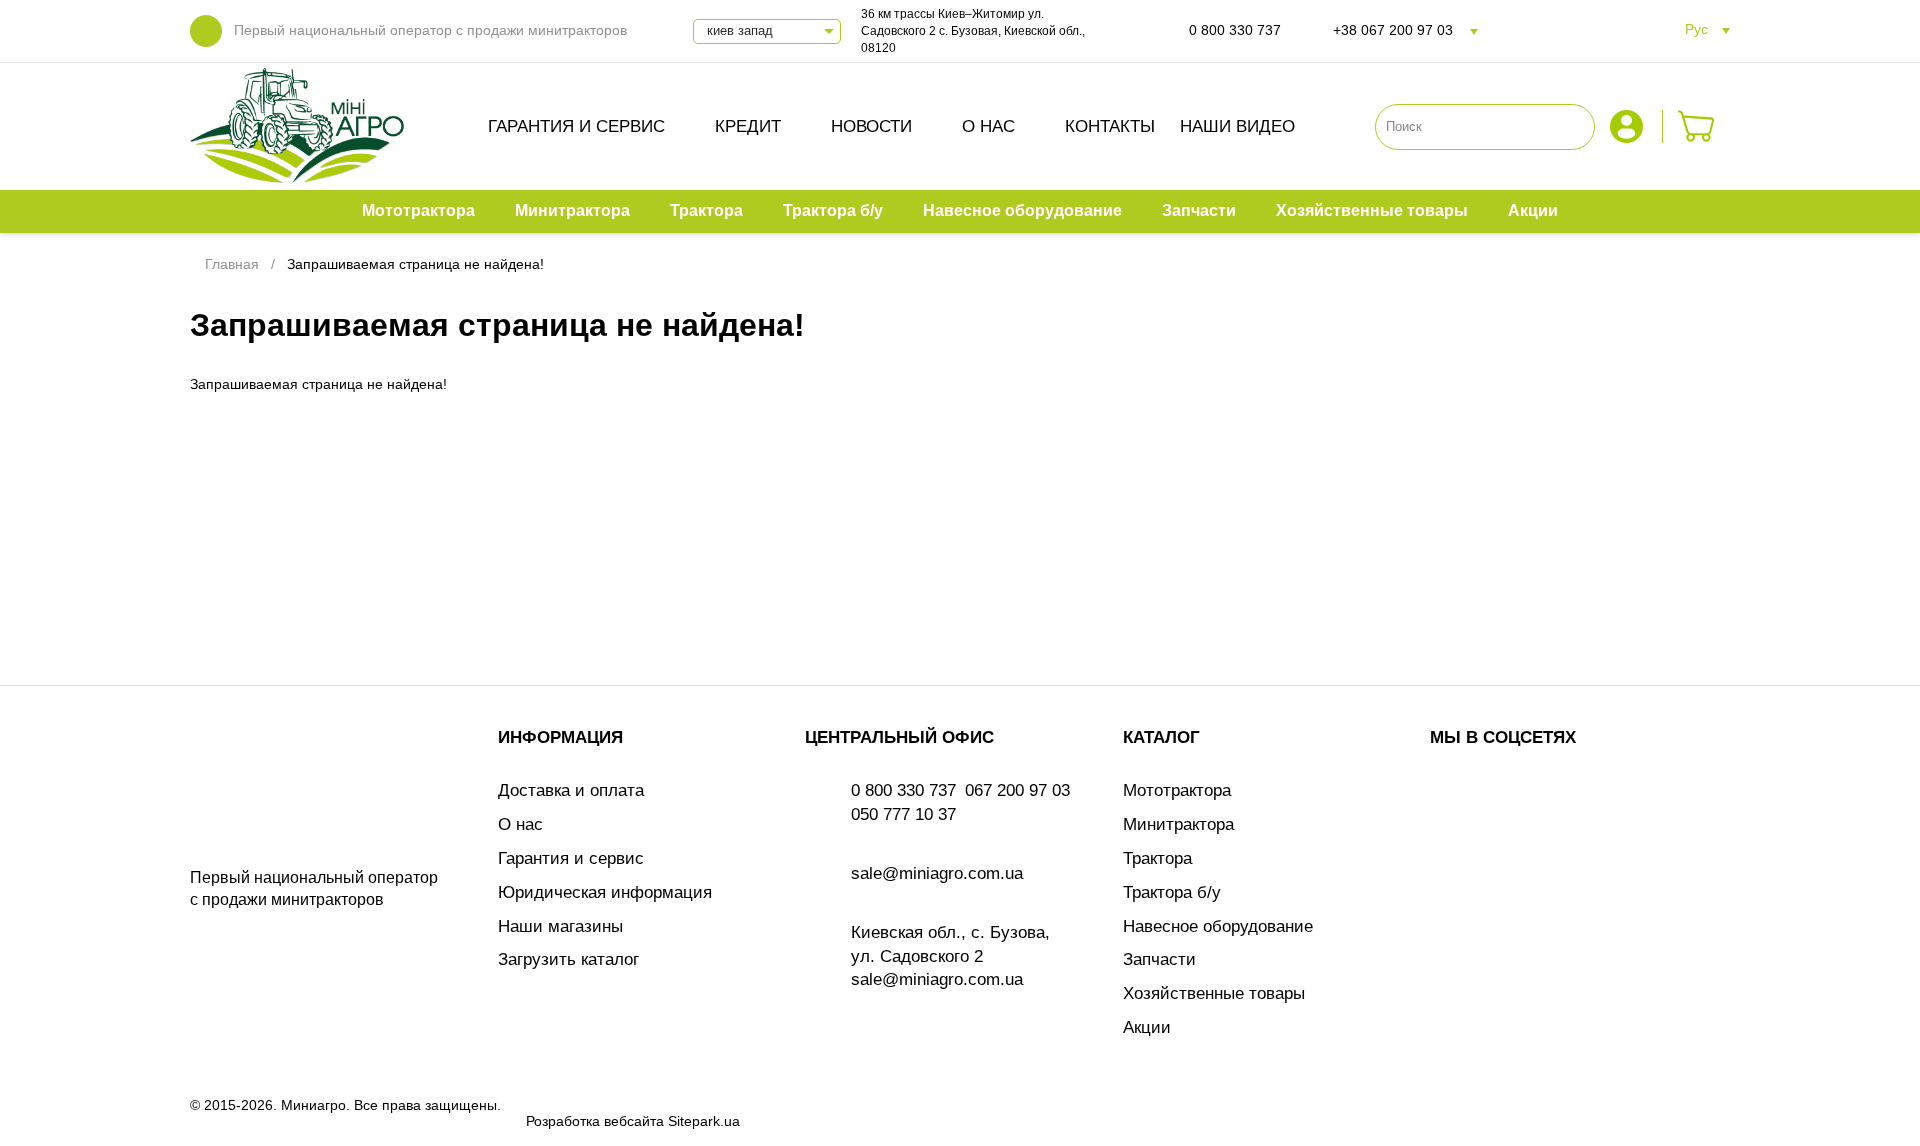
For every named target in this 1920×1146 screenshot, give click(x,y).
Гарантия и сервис (576, 126)
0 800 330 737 (1235, 30)
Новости (871, 126)
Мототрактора (1177, 790)
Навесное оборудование (1218, 926)
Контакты (1110, 126)
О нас (988, 126)
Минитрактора (1178, 824)
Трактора (1157, 858)
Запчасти (1159, 959)
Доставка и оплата (571, 790)
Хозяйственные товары (1214, 993)
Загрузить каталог (568, 959)
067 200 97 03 (1017, 790)
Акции (1147, 1027)
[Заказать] (1696, 126)
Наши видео (1237, 126)
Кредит (748, 126)
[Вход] (1629, 126)
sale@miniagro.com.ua (937, 873)
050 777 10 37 (903, 814)
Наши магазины (560, 926)
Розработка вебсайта (595, 1121)
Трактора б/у (1172, 892)
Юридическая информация (605, 892)
